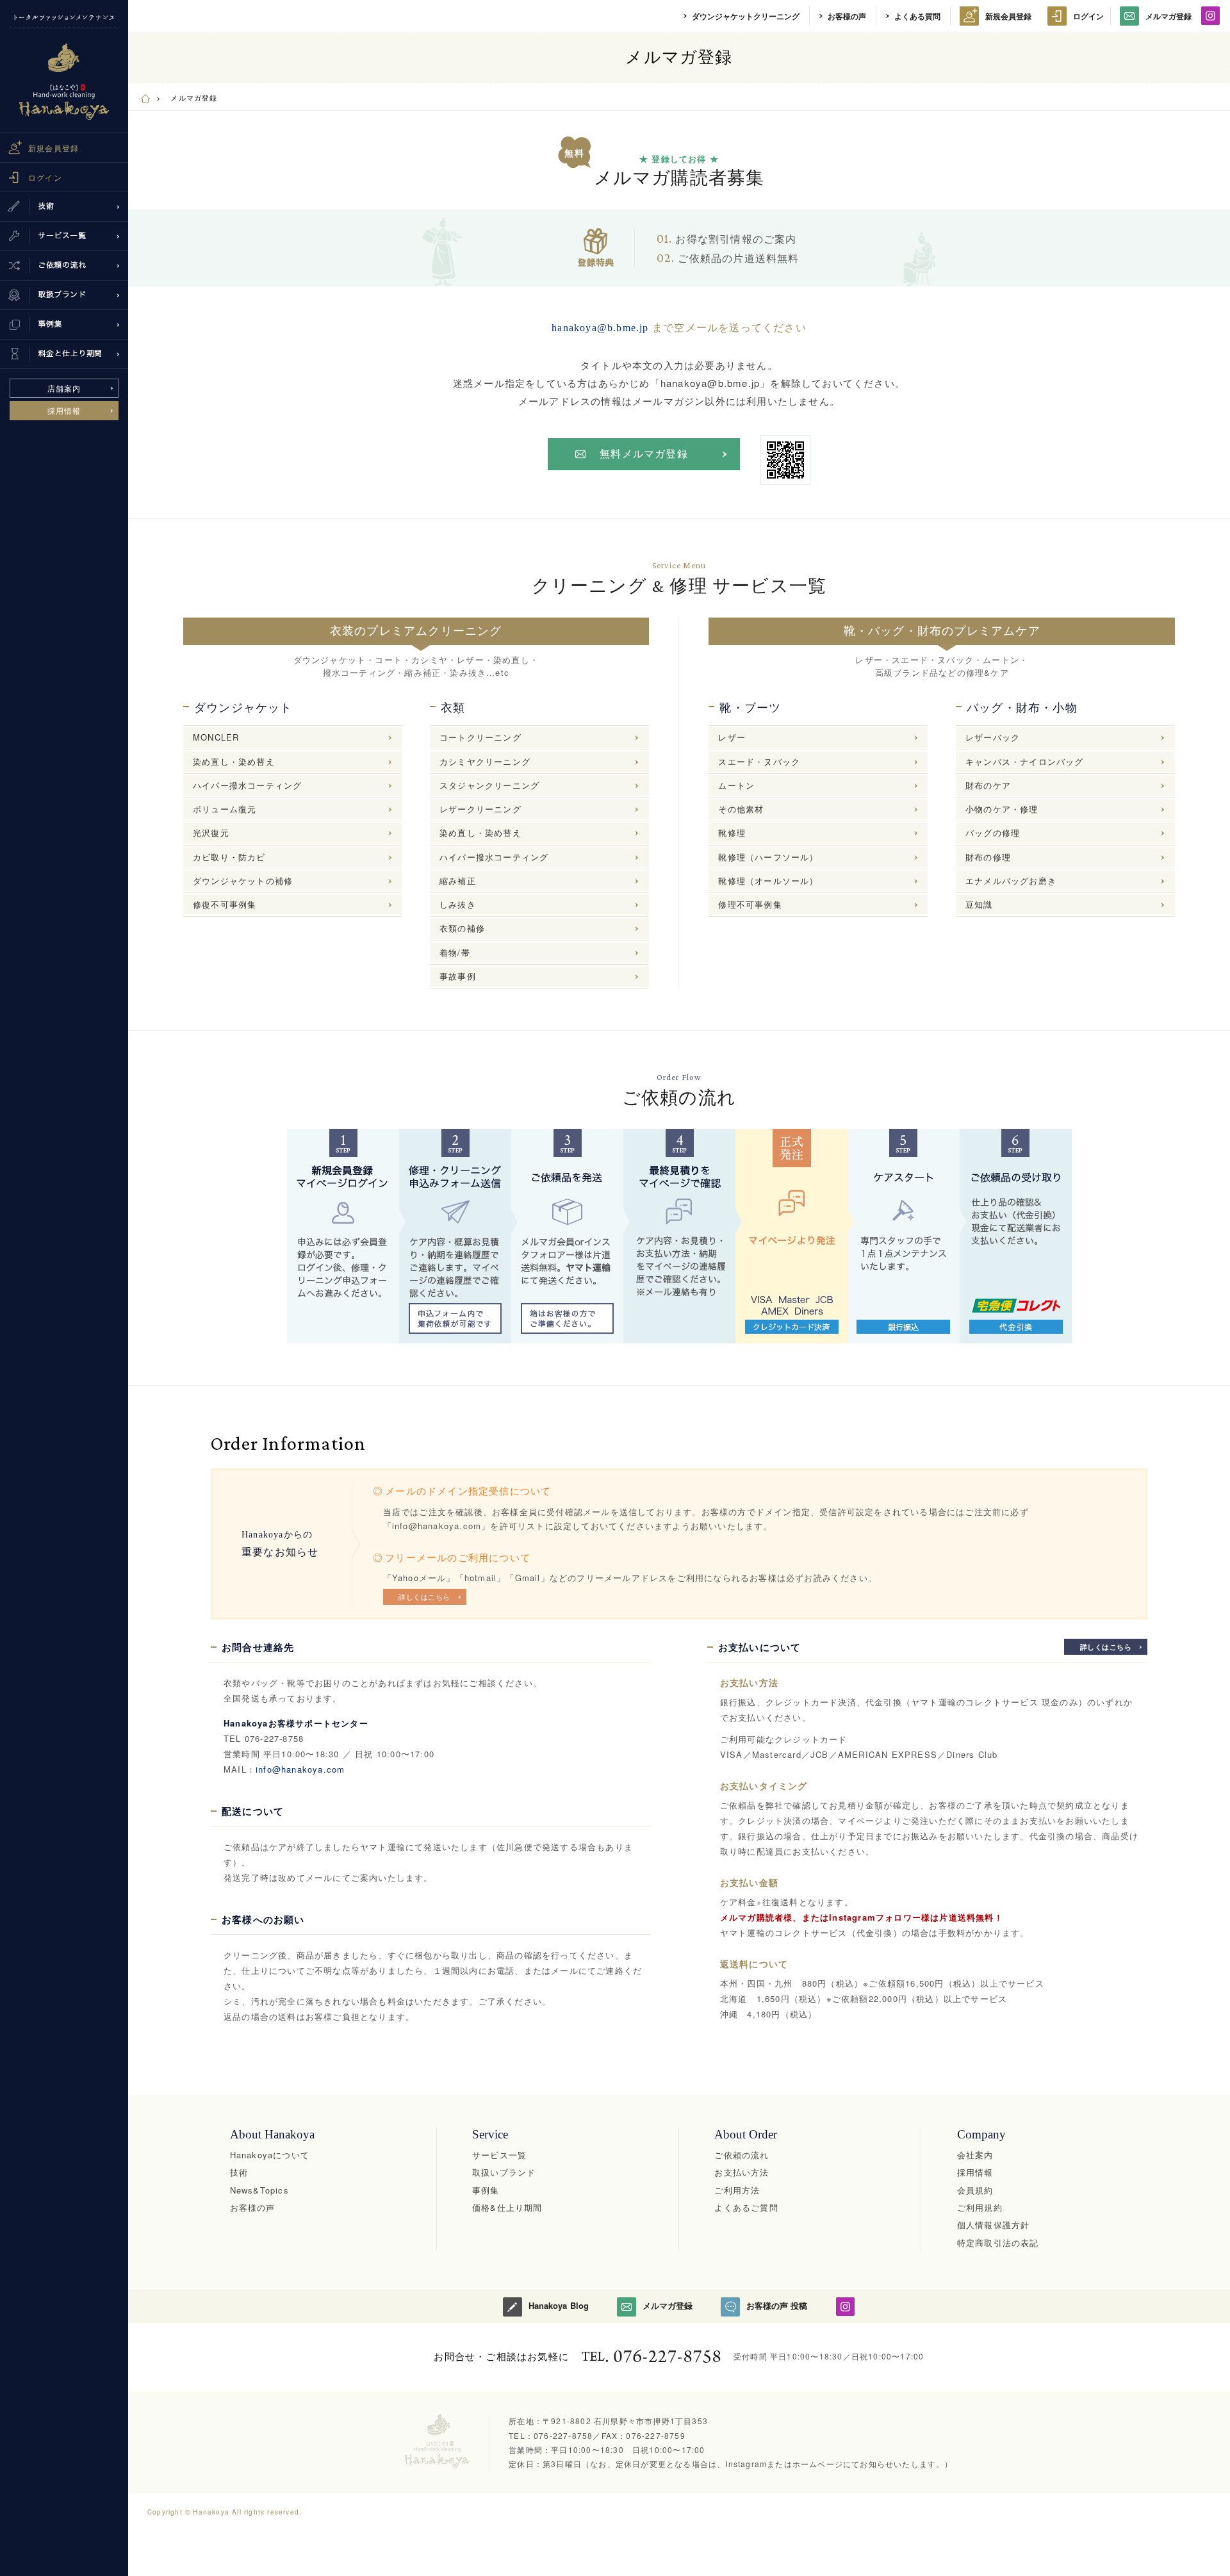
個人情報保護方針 (994, 2225)
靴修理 (732, 833)
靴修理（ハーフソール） (768, 857)
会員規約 (975, 2190)
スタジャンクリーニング (489, 785)
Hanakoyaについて (270, 2155)
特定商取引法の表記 (998, 2243)
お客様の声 (847, 16)
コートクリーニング (480, 737)
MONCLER (216, 737)
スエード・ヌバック (759, 761)
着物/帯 (455, 952)
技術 (239, 2172)
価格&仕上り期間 (507, 2207)
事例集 (486, 2190)
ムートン (736, 785)
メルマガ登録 (1168, 16)
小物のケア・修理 (1002, 809)
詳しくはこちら (424, 1596)
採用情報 (64, 410)
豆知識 (979, 904)
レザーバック (993, 737)
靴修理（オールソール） (768, 881)
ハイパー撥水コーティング (247, 785)
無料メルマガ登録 (644, 454)
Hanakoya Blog (558, 2305)
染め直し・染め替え (234, 761)
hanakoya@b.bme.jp (600, 328)
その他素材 (741, 809)
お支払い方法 (742, 2172)
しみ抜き (458, 904)
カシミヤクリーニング (485, 761)
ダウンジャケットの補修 (243, 881)
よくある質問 (917, 16)
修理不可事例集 (750, 904)
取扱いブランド (504, 2172)
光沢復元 (211, 833)
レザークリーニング (480, 809)
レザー (732, 737)
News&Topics (259, 2190)
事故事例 (458, 976)
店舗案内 (64, 388)
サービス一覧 (499, 2155)
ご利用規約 (980, 2207)
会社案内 (975, 2155)
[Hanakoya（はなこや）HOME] (145, 97)
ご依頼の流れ (742, 2155)
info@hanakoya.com (300, 1769)
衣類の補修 (462, 928)
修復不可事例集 (225, 904)
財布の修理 (988, 857)
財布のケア (988, 785)
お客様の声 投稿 (777, 2305)
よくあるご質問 (746, 2207)
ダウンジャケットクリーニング (746, 16)
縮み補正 (458, 881)
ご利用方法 (737, 2190)
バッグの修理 (993, 833)
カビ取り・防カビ (229, 857)
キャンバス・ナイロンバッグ (1025, 761)
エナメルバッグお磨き (1011, 881)
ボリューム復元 (225, 809)
